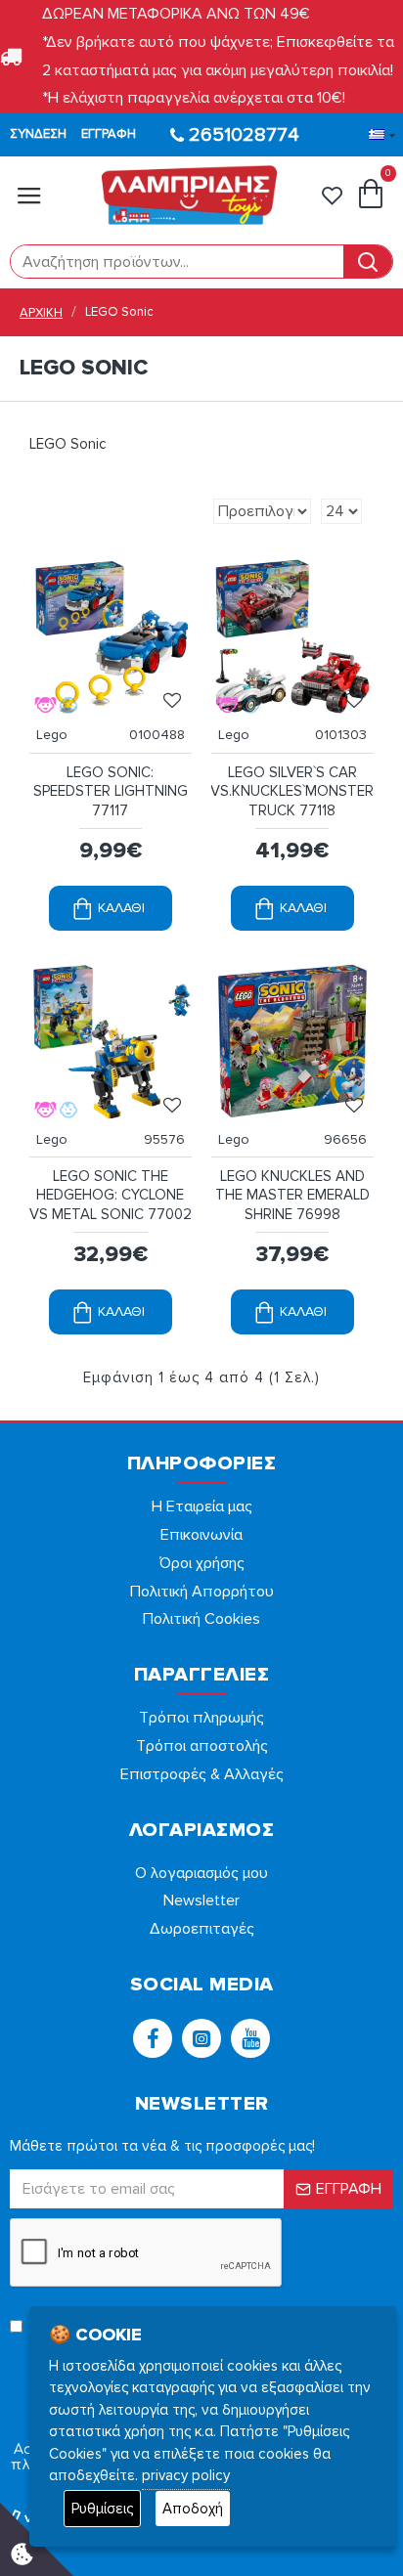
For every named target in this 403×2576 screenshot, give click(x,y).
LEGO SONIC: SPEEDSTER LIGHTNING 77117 (111, 791)
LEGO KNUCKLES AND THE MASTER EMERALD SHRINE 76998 (292, 1195)
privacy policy (186, 2475)
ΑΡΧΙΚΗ (41, 313)
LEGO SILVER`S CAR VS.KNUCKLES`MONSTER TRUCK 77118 (292, 791)
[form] (177, 262)
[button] (153, 2038)
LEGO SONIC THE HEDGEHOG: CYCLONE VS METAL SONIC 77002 (111, 1195)
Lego (52, 735)
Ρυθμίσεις (102, 2509)
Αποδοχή (193, 2509)
